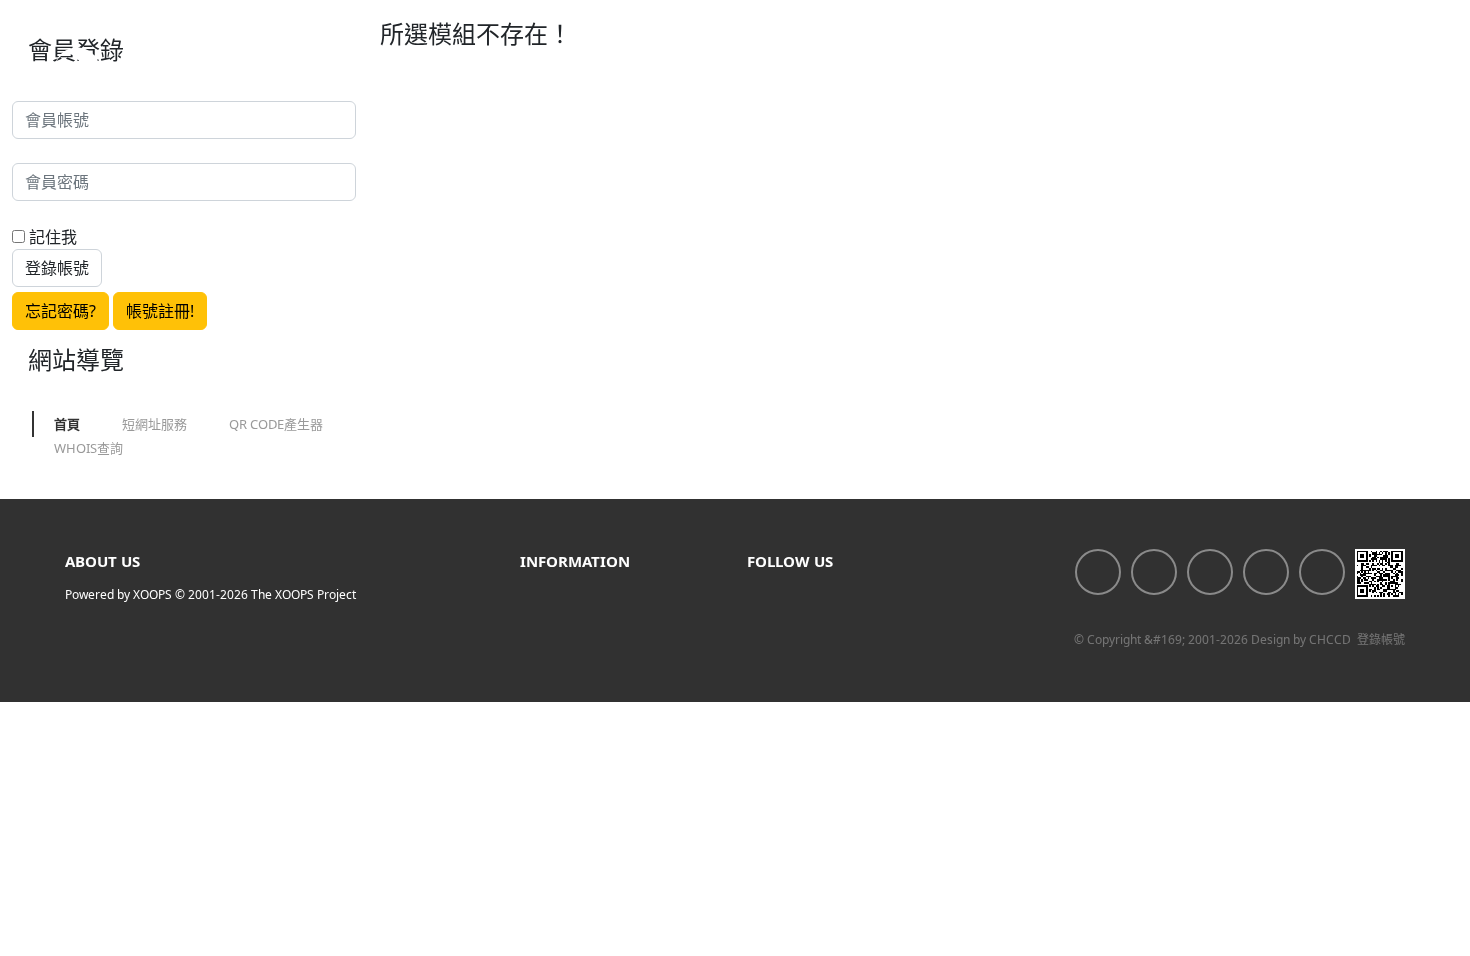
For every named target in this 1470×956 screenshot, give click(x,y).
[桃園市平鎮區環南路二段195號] (1210, 572)
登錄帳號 (1381, 639)
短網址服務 (154, 424)
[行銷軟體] (146, 70)
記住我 (51, 237)
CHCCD (1330, 639)
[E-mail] (1266, 572)
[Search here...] (1396, 70)
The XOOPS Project (303, 594)
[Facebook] (1098, 572)
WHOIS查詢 (88, 448)
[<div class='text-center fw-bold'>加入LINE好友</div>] (1154, 572)
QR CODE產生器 (276, 424)
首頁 (67, 424)
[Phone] (1322, 572)
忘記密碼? (60, 311)
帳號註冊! (160, 311)
